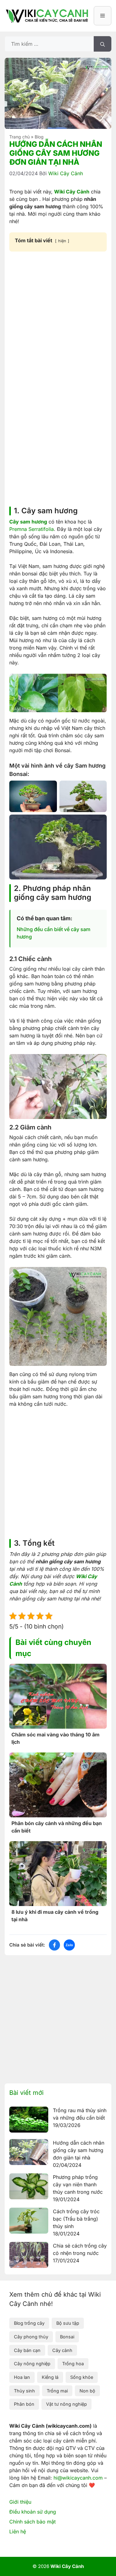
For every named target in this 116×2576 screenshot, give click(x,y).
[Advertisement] (58, 317)
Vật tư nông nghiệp (67, 2404)
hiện (62, 241)
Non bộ (87, 2391)
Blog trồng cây (29, 2323)
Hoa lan (22, 2377)
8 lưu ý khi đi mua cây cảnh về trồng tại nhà (55, 1916)
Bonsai (67, 2337)
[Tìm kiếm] (103, 44)
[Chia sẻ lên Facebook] (54, 1945)
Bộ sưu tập (68, 2323)
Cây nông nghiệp (32, 2364)
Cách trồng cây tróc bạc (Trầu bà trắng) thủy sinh (76, 2219)
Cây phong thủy (31, 2337)
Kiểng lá (50, 2377)
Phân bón (24, 2404)
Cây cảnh (62, 2350)
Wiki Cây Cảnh (72, 192)
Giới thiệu (20, 2502)
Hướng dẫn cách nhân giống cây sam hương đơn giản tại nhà (79, 2150)
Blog (39, 137)
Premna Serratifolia (32, 529)
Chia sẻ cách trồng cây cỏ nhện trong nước (80, 2249)
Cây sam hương (28, 522)
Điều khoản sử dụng (33, 2512)
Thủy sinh (24, 2391)
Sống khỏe (82, 2377)
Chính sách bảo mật (32, 2522)
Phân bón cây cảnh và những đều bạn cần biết (57, 1827)
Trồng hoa (73, 2364)
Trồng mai (57, 2391)
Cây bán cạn (27, 2350)
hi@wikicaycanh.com (78, 2478)
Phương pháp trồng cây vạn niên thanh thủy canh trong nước (78, 2184)
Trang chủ (19, 137)
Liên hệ (18, 2532)
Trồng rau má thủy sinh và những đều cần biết (80, 2114)
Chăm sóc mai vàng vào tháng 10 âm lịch (56, 1738)
